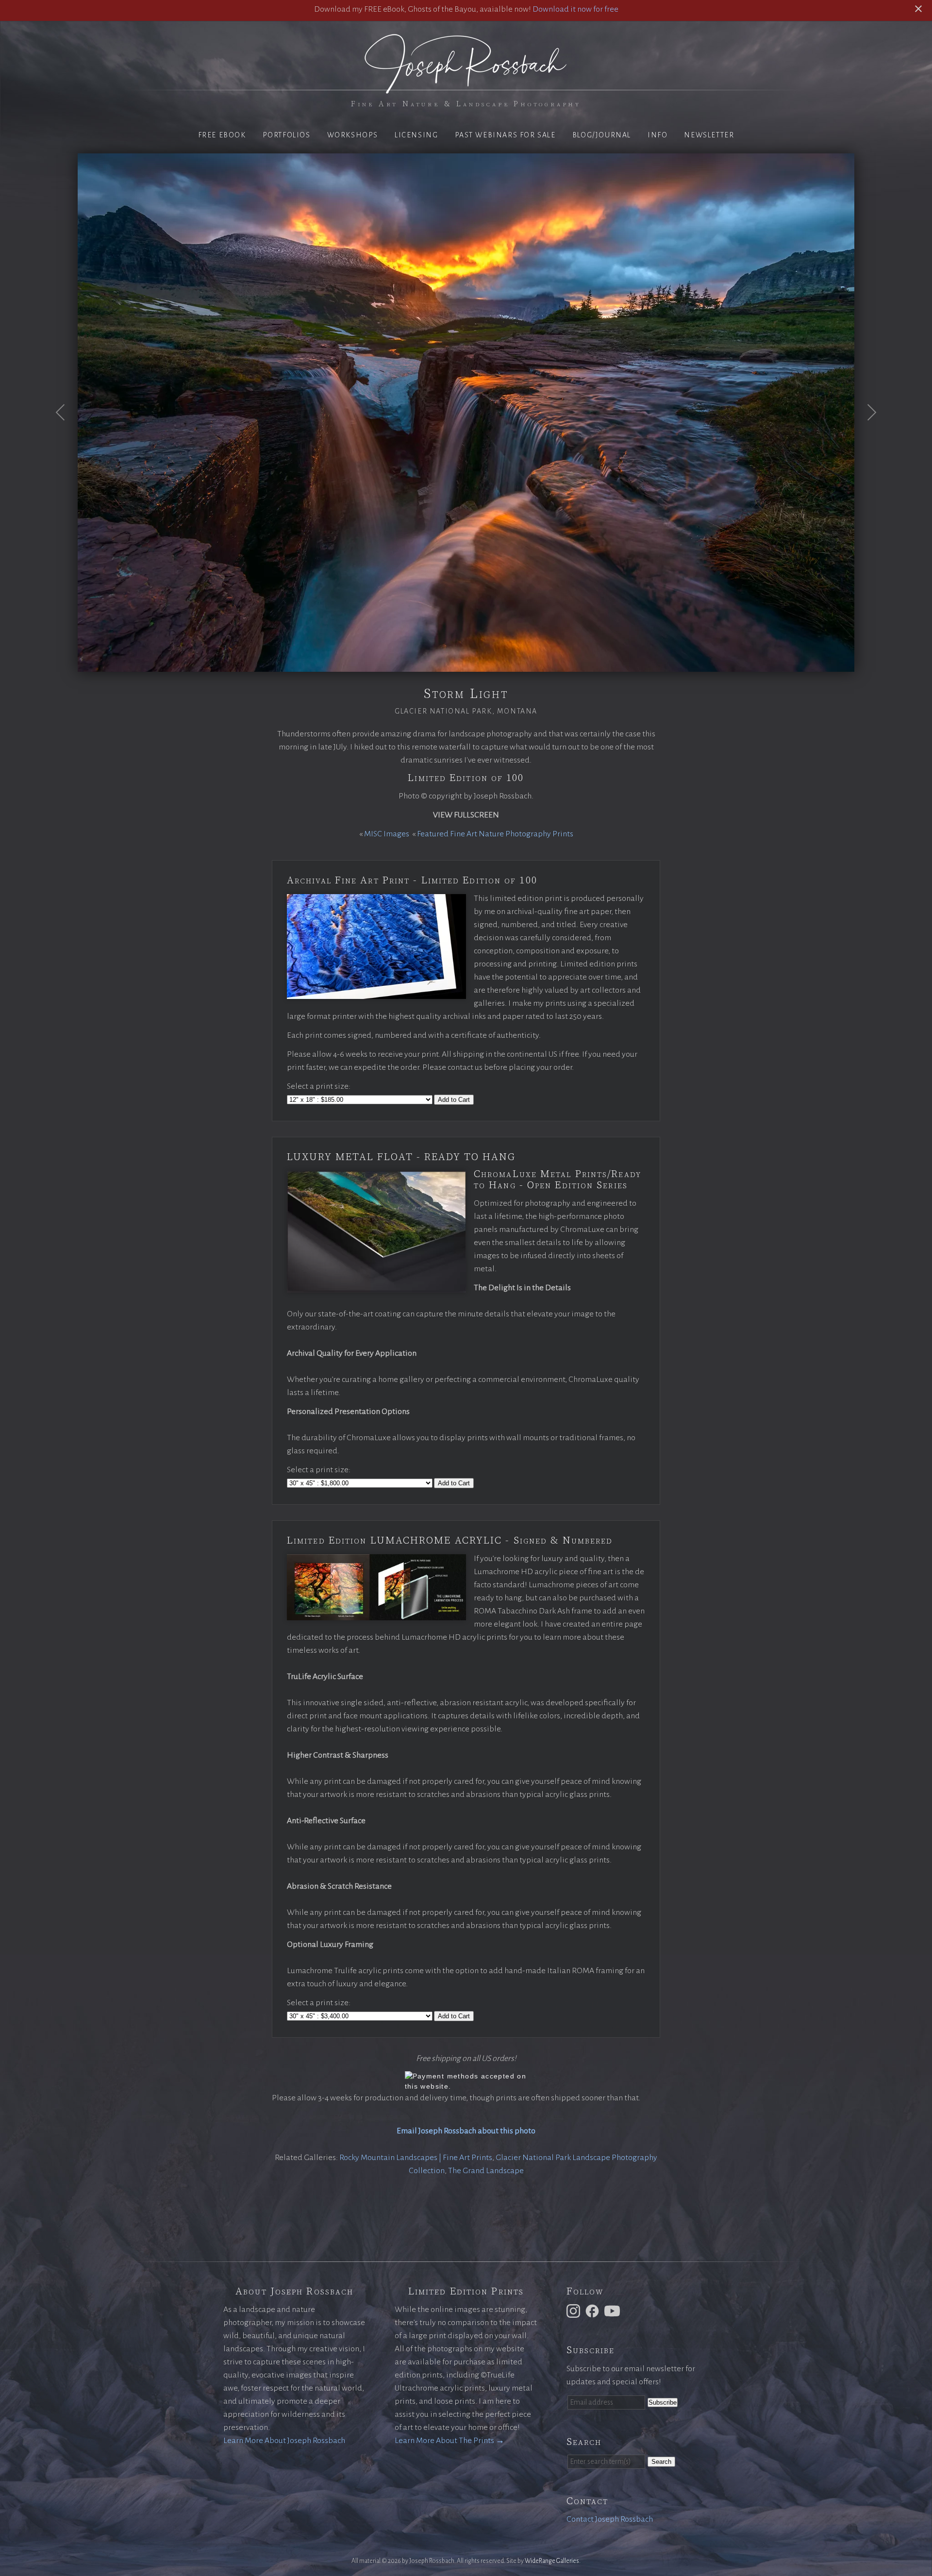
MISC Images (387, 834)
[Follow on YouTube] (614, 2311)
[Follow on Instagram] (575, 2311)
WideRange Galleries (552, 2561)
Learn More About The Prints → (449, 2441)
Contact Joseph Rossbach (610, 2519)
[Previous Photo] (66, 436)
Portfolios (287, 135)
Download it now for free (575, 9)
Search (661, 2462)
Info (657, 135)
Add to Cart (454, 1100)
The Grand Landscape (486, 2171)
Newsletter (709, 135)
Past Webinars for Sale (505, 135)
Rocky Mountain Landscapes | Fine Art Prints (416, 2158)
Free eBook (222, 135)
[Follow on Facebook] (594, 2311)
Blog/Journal (602, 135)
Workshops (353, 135)
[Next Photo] (866, 436)
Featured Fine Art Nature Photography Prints (495, 834)
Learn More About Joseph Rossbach (284, 2441)
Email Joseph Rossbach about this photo (466, 2131)
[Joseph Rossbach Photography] (466, 88)
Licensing (416, 135)
